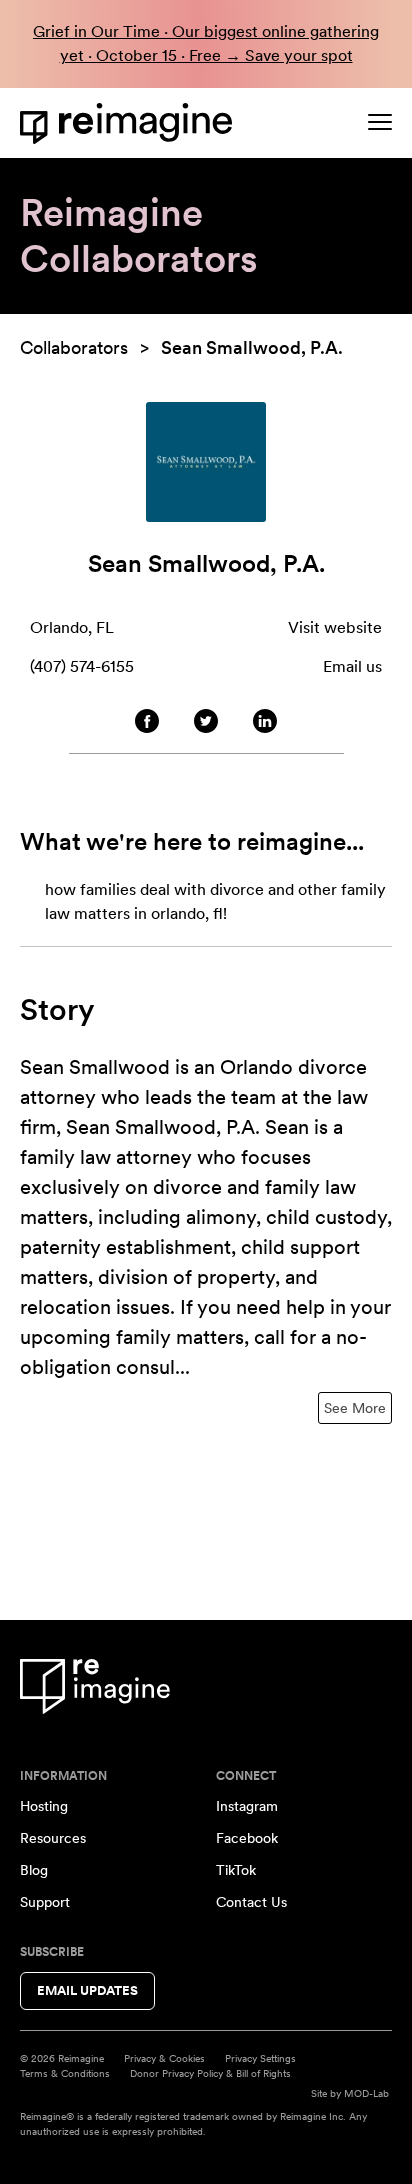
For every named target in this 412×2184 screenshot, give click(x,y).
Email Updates (87, 1990)
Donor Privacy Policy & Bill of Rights (210, 2073)
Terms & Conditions (65, 2073)
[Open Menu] (380, 122)
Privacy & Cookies (164, 2058)
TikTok (236, 1870)
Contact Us (251, 1902)
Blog (34, 1870)
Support (45, 1902)
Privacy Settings (260, 2058)
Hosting (44, 1806)
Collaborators (74, 347)
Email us (352, 666)
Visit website (335, 627)
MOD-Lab (366, 2093)
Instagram (247, 1806)
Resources (53, 1838)
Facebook (247, 1838)
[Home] (130, 123)
